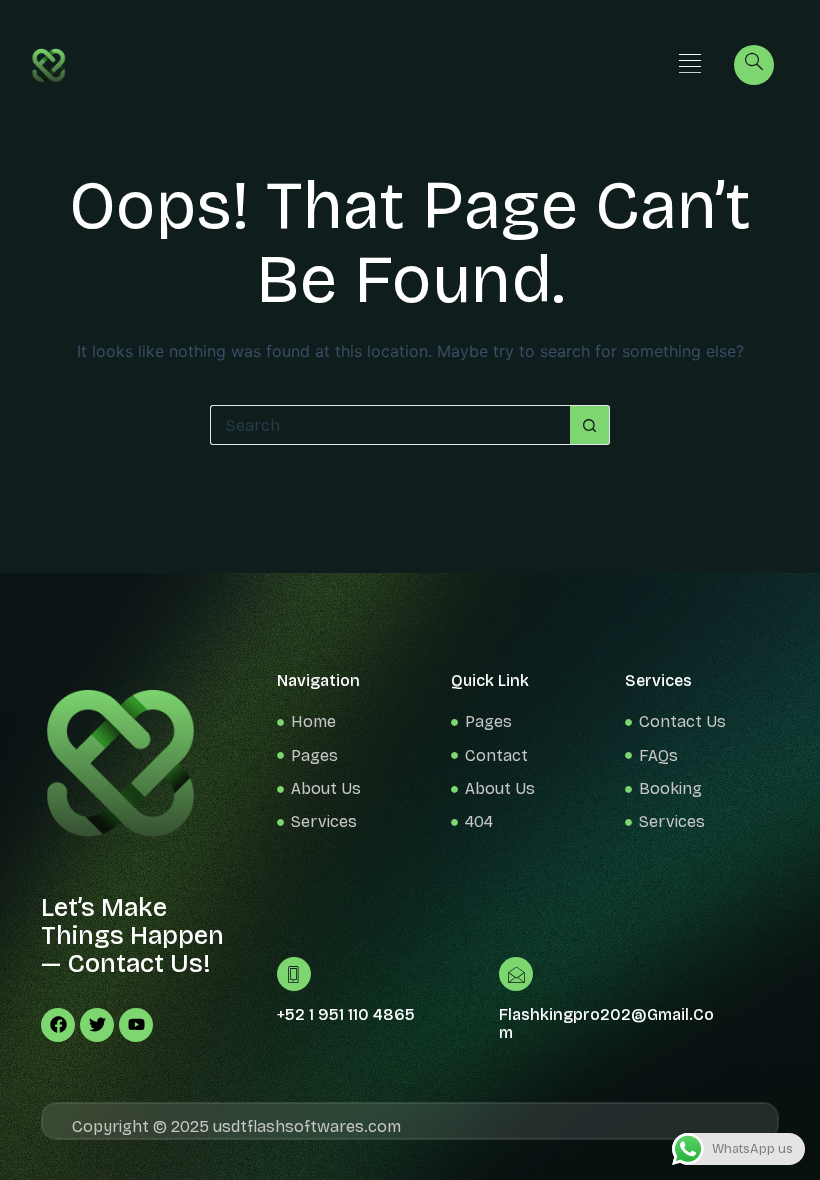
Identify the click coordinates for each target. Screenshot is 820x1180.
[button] (689, 64)
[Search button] (590, 425)
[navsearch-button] (754, 65)
